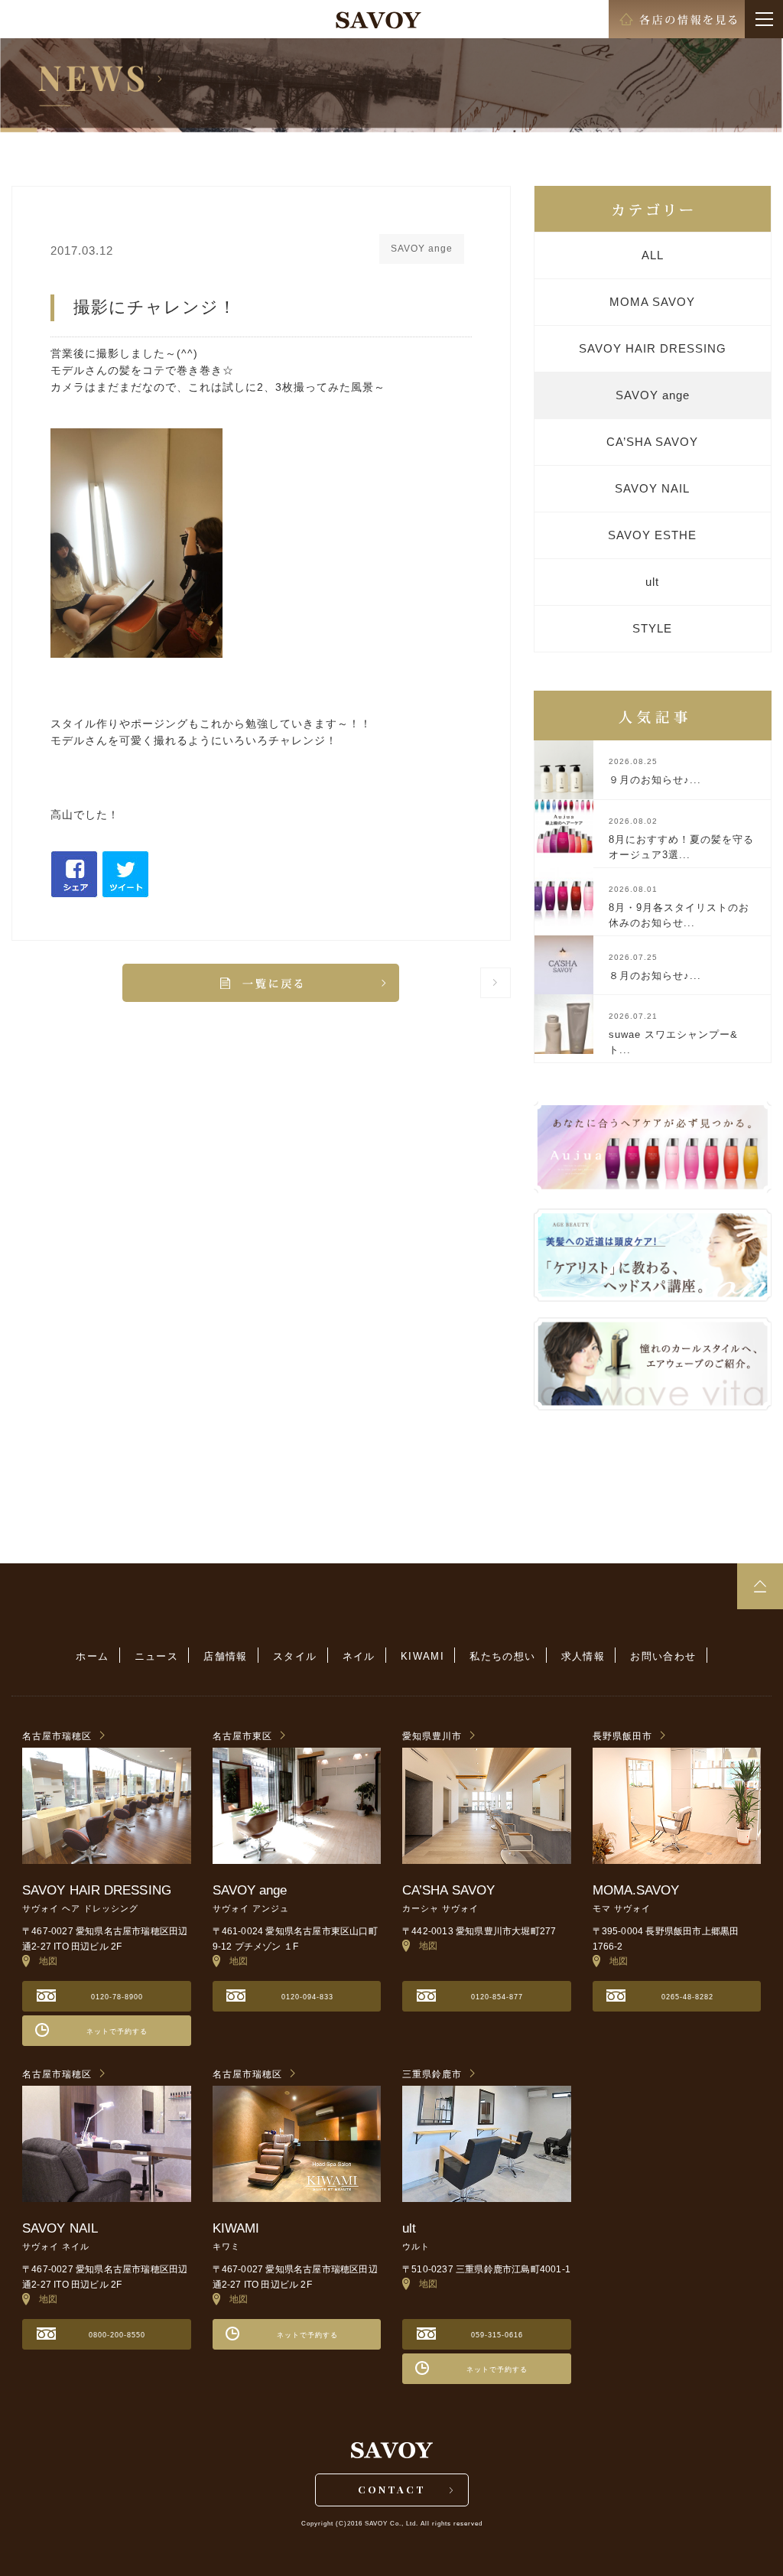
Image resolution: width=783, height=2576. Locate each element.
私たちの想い (502, 1656)
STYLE (652, 628)
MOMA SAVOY (652, 302)
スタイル (295, 1656)
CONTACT (392, 2489)
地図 (44, 1961)
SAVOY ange (653, 395)
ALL (653, 255)
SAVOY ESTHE (652, 535)
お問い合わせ (663, 1656)
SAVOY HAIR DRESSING (653, 348)
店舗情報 (226, 1656)
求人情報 (583, 1656)
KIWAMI (422, 1656)
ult (652, 582)
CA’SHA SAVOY (652, 442)
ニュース (157, 1656)
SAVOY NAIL (652, 488)
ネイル (359, 1656)
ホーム (92, 1656)
